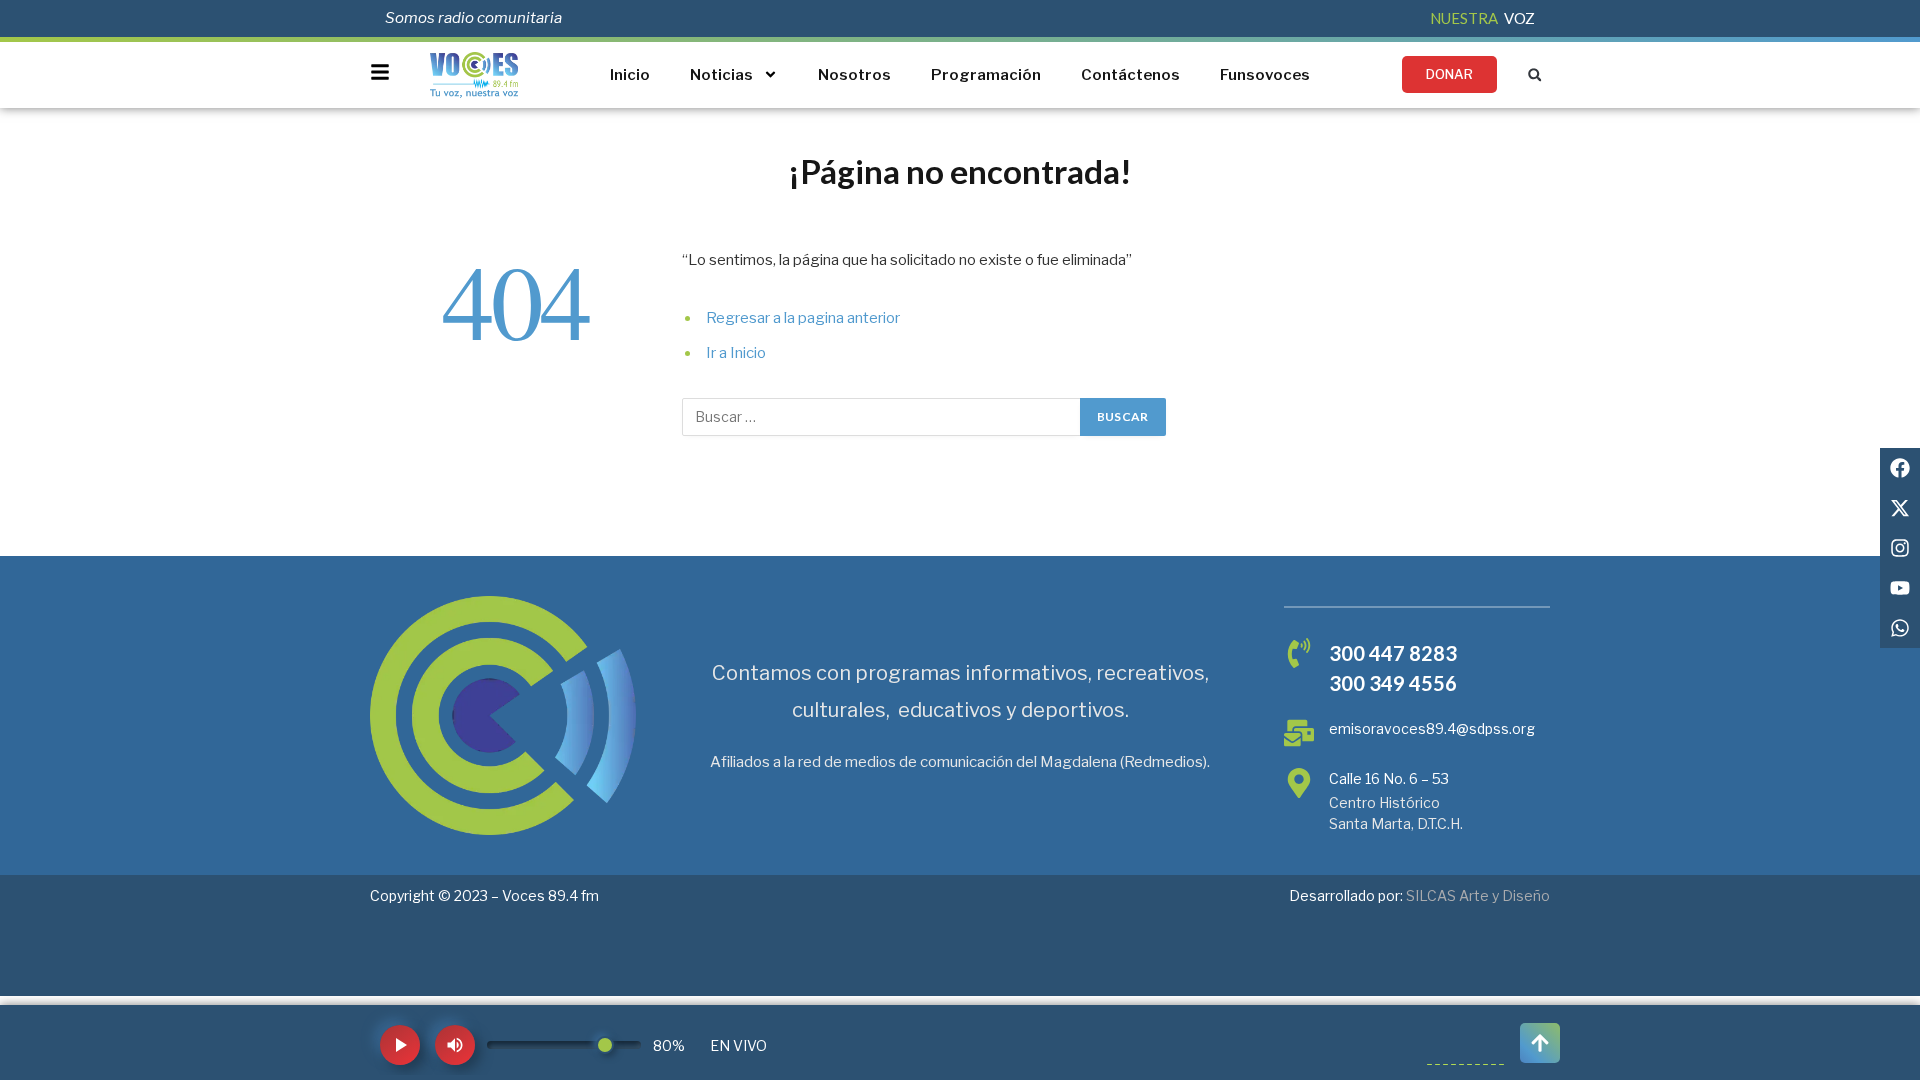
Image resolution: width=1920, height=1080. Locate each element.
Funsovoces (1265, 75)
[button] (1534, 74)
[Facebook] (1900, 468)
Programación (986, 75)
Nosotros (854, 75)
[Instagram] (1900, 548)
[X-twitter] (1900, 508)
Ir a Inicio (736, 353)
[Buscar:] (882, 417)
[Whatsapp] (1900, 628)
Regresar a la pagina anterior (803, 318)
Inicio (630, 75)
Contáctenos (1130, 75)
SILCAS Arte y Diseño (1478, 895)
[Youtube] (1900, 588)
